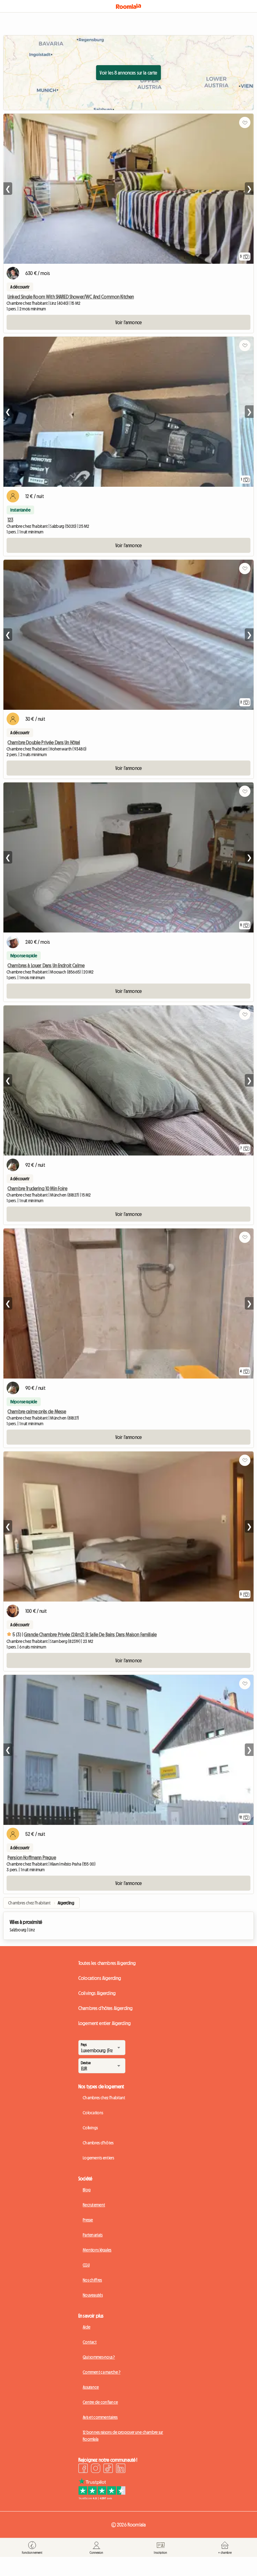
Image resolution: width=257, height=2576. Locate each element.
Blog (87, 2190)
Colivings (90, 2128)
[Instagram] (96, 2469)
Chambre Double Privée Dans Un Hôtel (44, 742)
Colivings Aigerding (97, 1993)
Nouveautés (93, 2295)
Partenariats (93, 2235)
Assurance (91, 2387)
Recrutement (94, 2205)
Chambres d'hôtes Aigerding (105, 2008)
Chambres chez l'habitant (104, 2098)
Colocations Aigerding (100, 1978)
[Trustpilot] (102, 2498)
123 (10, 520)
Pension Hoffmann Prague (32, 1857)
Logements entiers (99, 2158)
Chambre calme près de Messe (37, 1411)
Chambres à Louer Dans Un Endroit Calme (46, 965)
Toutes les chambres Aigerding (107, 1963)
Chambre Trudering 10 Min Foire (37, 1188)
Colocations (93, 2113)
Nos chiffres (92, 2280)
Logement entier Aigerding (105, 2023)
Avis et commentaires (100, 2417)
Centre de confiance (100, 2402)
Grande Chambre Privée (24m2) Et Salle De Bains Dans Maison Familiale (90, 1634)
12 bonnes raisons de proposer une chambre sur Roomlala (123, 2436)
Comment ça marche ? (102, 2372)
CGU (86, 2265)
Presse (88, 2220)
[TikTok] (108, 2469)
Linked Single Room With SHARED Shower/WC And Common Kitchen (71, 297)
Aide (87, 2327)
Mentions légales (97, 2250)
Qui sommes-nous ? (99, 2357)
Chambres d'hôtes (98, 2143)
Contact (90, 2342)
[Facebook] (83, 2469)
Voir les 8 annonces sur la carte (128, 73)
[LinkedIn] (121, 2469)
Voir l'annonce (128, 322)
